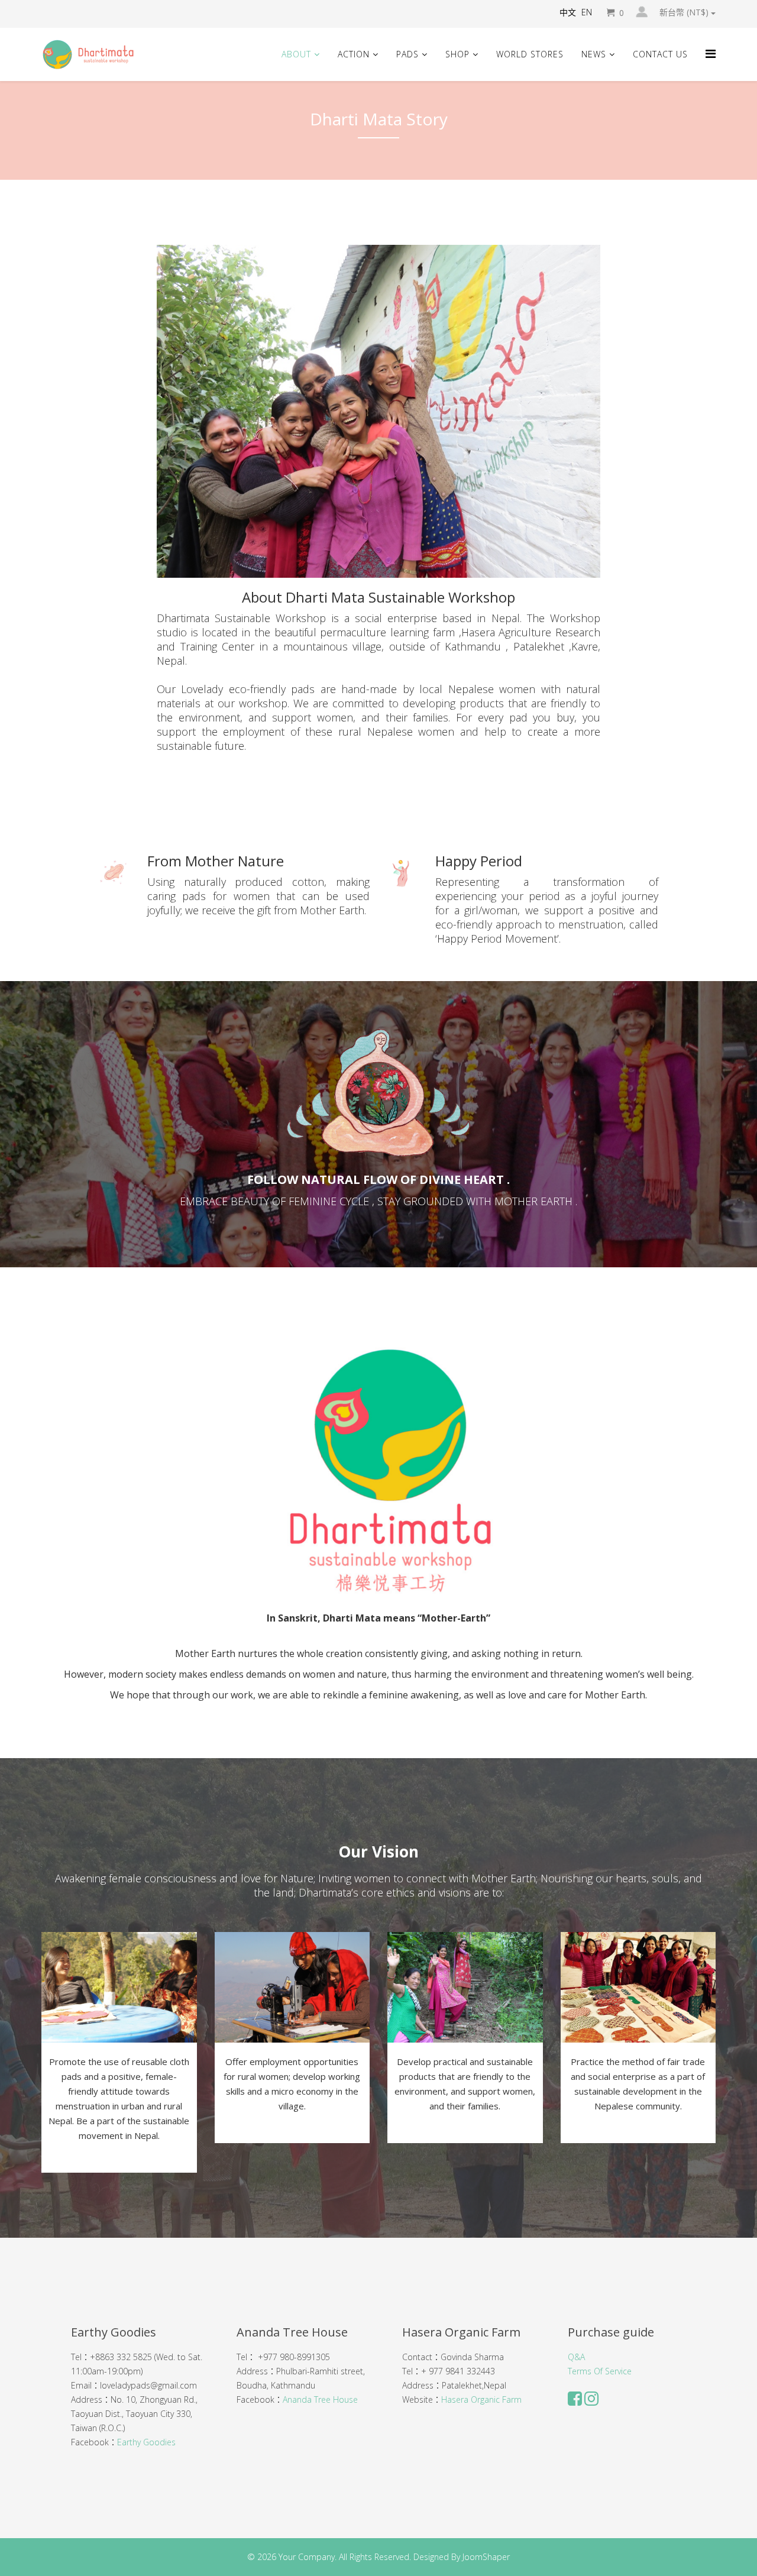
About (296, 54)
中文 (568, 12)
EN (587, 12)
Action (354, 54)
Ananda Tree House (320, 2399)
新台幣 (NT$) (685, 12)
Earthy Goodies (146, 2442)
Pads (407, 54)
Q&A (576, 2357)
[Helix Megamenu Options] (711, 54)
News (594, 54)
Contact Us (660, 54)
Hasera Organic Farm (481, 2399)
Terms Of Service (600, 2371)
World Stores (530, 54)
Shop (457, 54)
